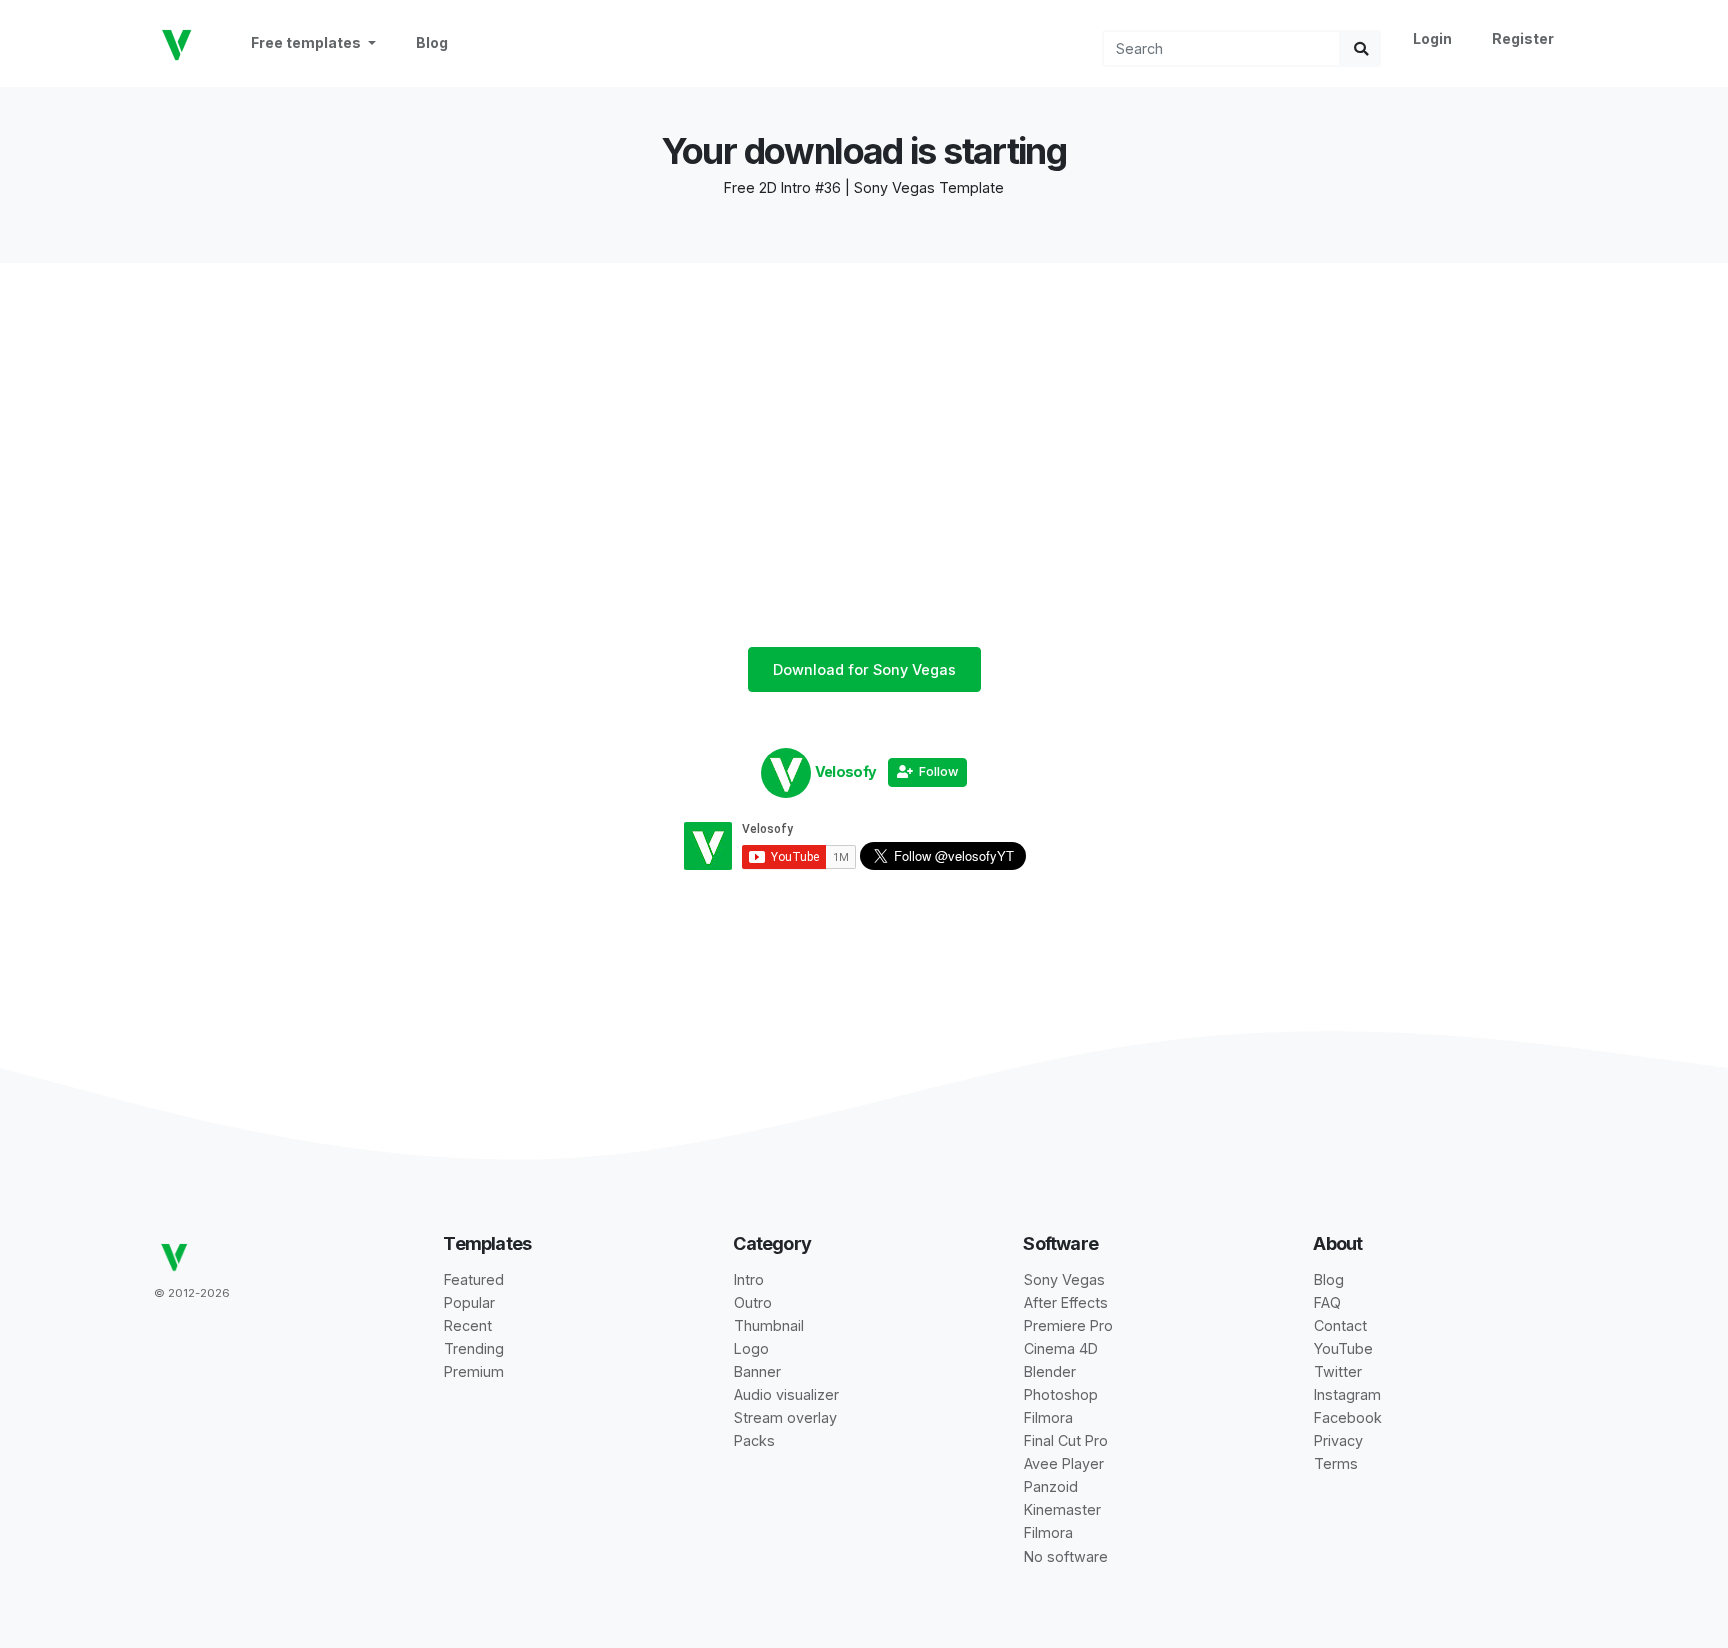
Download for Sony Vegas (864, 669)
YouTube (1343, 1348)
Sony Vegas (1064, 1279)
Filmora (1048, 1417)
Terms (1336, 1463)
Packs (754, 1440)
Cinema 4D (1061, 1348)
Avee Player (1064, 1463)
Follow (935, 771)
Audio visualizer (786, 1394)
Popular (469, 1302)
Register (1523, 38)
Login (1432, 38)
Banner (757, 1371)
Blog (432, 42)
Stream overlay (785, 1417)
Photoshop (1061, 1394)
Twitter (1338, 1371)
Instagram (1347, 1394)
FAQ (1327, 1302)
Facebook (1348, 1417)
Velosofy (846, 771)
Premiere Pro (1068, 1325)
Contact (1340, 1325)
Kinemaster (1062, 1509)
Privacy (1338, 1440)
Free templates (307, 42)
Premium (474, 1371)
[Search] (1361, 48)
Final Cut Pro (1066, 1440)
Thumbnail (769, 1325)
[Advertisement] (864, 403)
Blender (1050, 1371)
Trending (474, 1348)
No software (1066, 1556)
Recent (468, 1325)
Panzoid (1051, 1486)
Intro (749, 1279)
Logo (751, 1348)
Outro (753, 1302)
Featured (474, 1279)
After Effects (1066, 1302)
